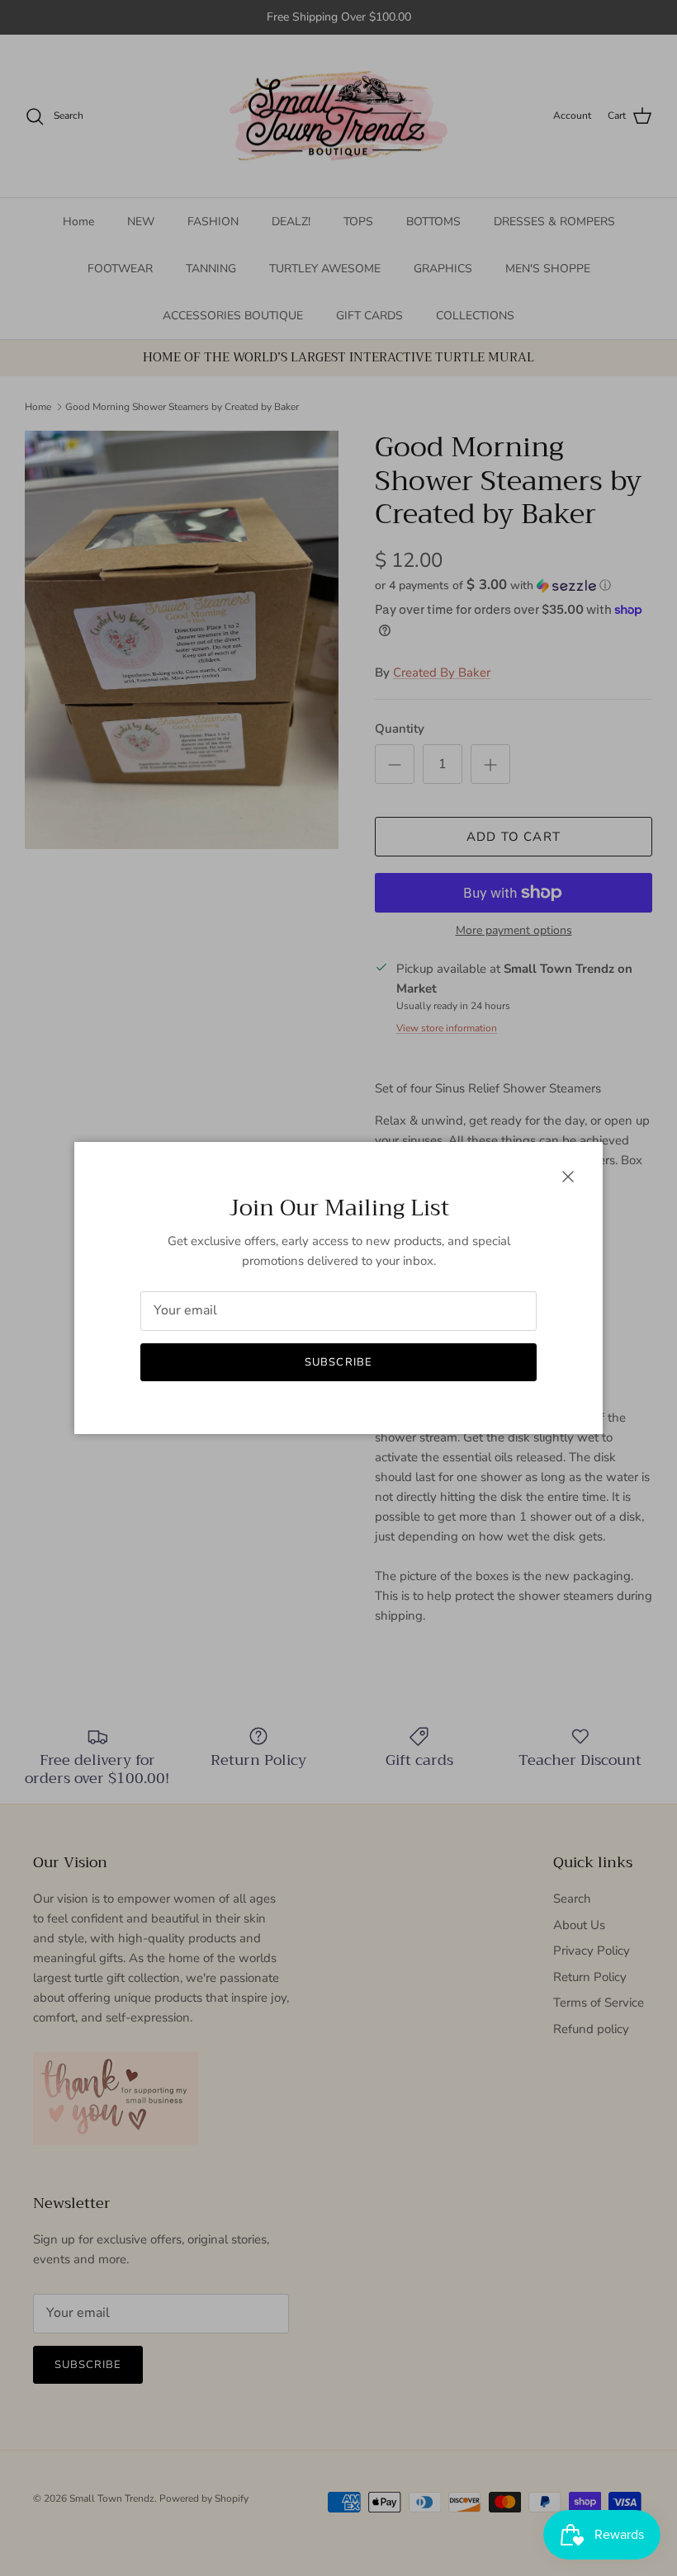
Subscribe (338, 1362)
